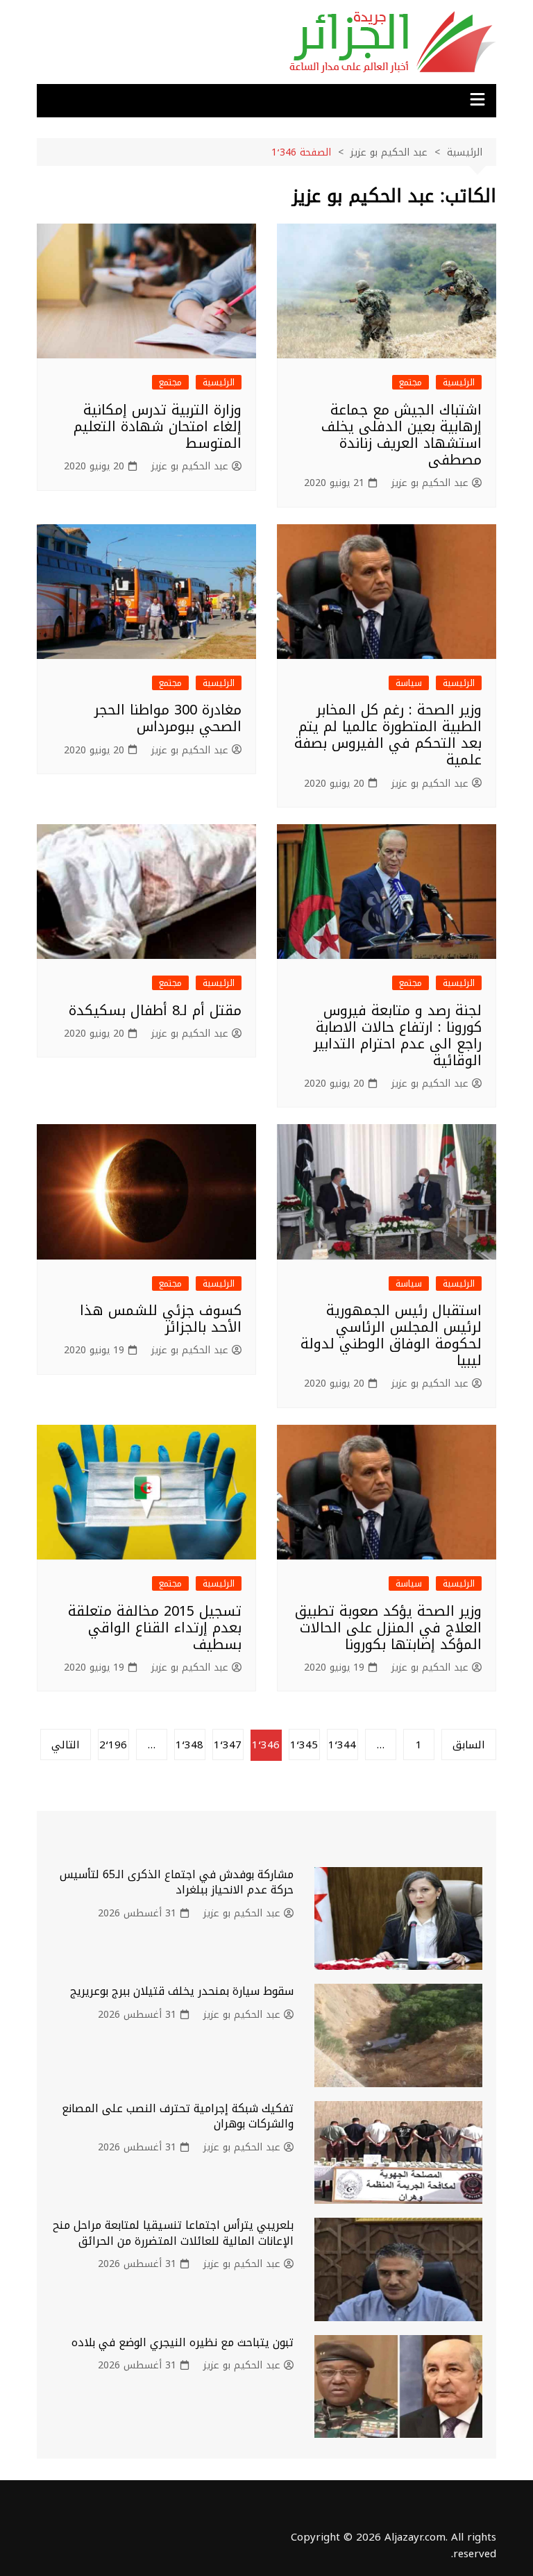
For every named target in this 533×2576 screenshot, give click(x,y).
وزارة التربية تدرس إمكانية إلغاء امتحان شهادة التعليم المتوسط (158, 426)
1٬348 (189, 1745)
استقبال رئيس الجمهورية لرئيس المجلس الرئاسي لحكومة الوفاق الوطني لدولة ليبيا (391, 1335)
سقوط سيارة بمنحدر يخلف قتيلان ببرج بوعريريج (182, 1991)
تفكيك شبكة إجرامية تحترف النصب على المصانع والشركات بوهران (178, 2116)
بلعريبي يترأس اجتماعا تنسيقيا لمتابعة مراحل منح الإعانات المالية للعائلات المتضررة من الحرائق (173, 2233)
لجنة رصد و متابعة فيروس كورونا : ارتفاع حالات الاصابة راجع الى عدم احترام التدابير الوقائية (398, 1035)
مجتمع (411, 382)
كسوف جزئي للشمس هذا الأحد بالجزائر (161, 1319)
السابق (469, 1745)
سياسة (409, 683)
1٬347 (228, 1745)
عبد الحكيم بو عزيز (430, 483)
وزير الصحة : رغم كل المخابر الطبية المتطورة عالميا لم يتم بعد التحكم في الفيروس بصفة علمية (388, 735)
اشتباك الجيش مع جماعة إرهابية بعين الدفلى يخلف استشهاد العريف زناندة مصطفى (401, 435)
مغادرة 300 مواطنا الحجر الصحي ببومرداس (168, 718)
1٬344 (342, 1745)
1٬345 (304, 1745)
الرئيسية (459, 382)
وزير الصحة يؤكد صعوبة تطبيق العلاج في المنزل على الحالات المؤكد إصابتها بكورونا (388, 1628)
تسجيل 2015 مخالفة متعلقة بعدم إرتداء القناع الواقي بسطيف (155, 1628)
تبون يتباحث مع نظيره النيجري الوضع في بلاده (183, 2342)
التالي (66, 1745)
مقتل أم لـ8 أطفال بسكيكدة (155, 1010)
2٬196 (113, 1745)
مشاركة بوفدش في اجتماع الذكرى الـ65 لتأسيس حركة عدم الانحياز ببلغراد (177, 1882)
